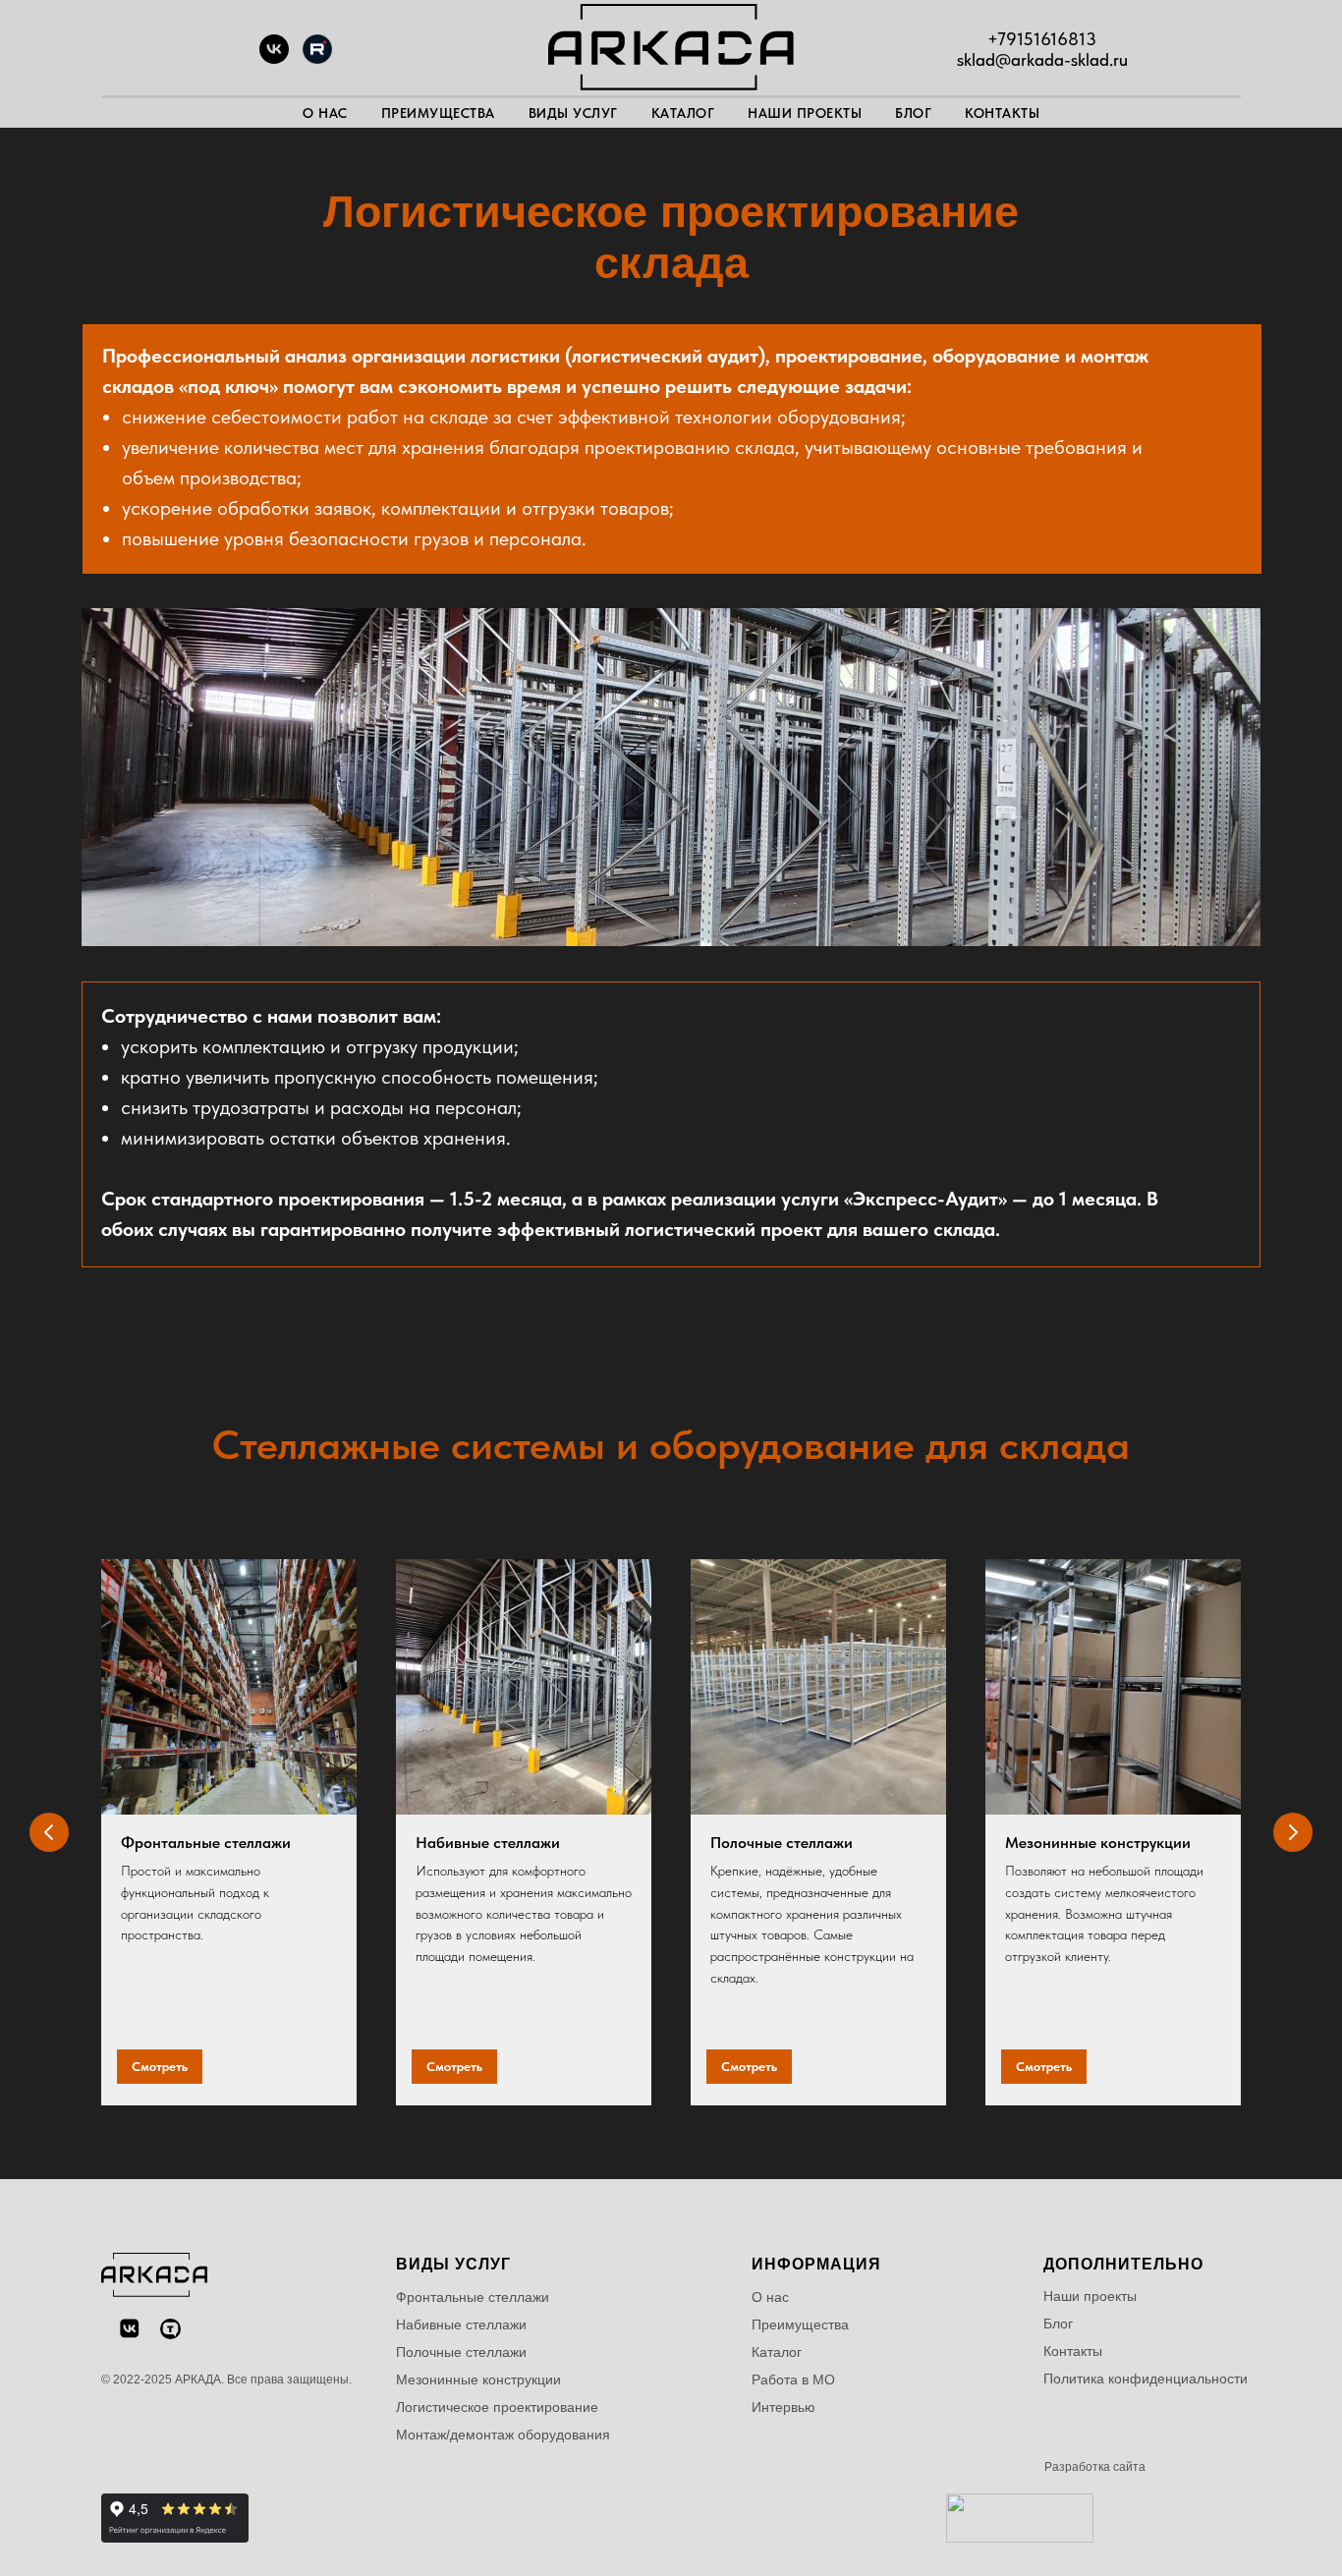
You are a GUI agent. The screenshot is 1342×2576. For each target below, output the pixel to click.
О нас (325, 113)
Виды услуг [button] (573, 113)
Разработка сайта (1095, 2467)
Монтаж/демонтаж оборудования (503, 2435)
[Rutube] (317, 58)
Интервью (783, 2407)
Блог (913, 113)
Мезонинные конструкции (1098, 1843)
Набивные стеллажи (488, 1843)
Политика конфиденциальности (1146, 2379)
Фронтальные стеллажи (206, 1843)
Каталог (683, 113)
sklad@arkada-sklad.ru (1042, 59)
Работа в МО (793, 2380)
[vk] (274, 58)
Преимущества (438, 113)
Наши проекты (805, 113)
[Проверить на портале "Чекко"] (1020, 2537)
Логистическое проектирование (497, 2407)
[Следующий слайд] (1293, 1832)
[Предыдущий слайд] (49, 1832)
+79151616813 (1042, 39)
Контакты (1002, 113)
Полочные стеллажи (782, 1843)
